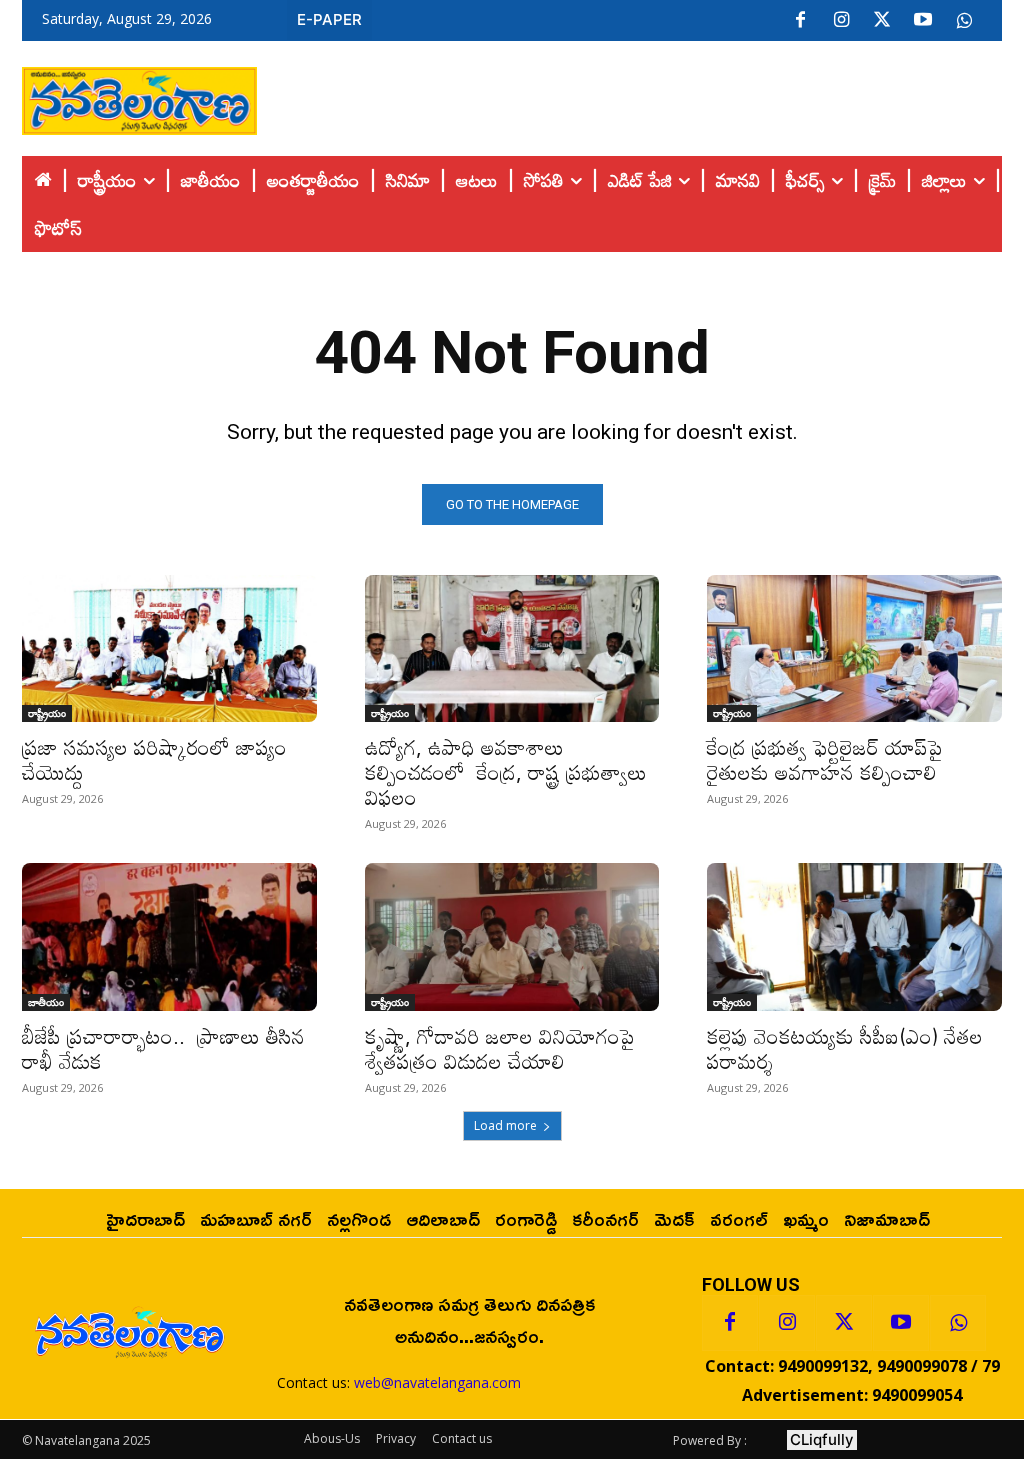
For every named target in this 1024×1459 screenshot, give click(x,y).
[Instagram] (841, 21)
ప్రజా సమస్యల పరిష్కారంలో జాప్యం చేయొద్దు (154, 759)
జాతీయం (46, 1002)
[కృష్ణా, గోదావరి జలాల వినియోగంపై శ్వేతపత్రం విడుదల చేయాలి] (512, 936)
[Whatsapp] (958, 1323)
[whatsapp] (964, 21)
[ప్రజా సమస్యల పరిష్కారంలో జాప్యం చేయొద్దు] (169, 648)
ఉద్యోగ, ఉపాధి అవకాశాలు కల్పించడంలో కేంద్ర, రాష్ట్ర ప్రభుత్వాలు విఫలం (506, 772)
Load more (505, 1125)
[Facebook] (800, 21)
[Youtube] (923, 21)
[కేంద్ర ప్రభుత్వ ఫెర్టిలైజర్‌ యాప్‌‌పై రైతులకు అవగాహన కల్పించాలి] (854, 648)
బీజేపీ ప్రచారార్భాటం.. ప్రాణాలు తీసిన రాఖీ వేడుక (163, 1048)
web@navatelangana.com (437, 1382)
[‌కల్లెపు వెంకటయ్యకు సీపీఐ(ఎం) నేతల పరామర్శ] (854, 936)
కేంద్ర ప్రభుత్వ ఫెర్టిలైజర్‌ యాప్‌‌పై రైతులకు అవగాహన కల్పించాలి (825, 759)
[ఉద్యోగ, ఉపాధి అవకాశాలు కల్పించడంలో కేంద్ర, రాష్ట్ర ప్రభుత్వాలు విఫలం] (512, 648)
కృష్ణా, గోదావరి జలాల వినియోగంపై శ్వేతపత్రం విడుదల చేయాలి (506, 1048)
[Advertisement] (630, 96)
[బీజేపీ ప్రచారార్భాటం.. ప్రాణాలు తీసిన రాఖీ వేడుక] (169, 936)
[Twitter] (882, 21)
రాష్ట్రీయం (47, 713)
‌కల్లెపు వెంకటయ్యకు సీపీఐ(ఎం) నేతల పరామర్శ (845, 1048)
